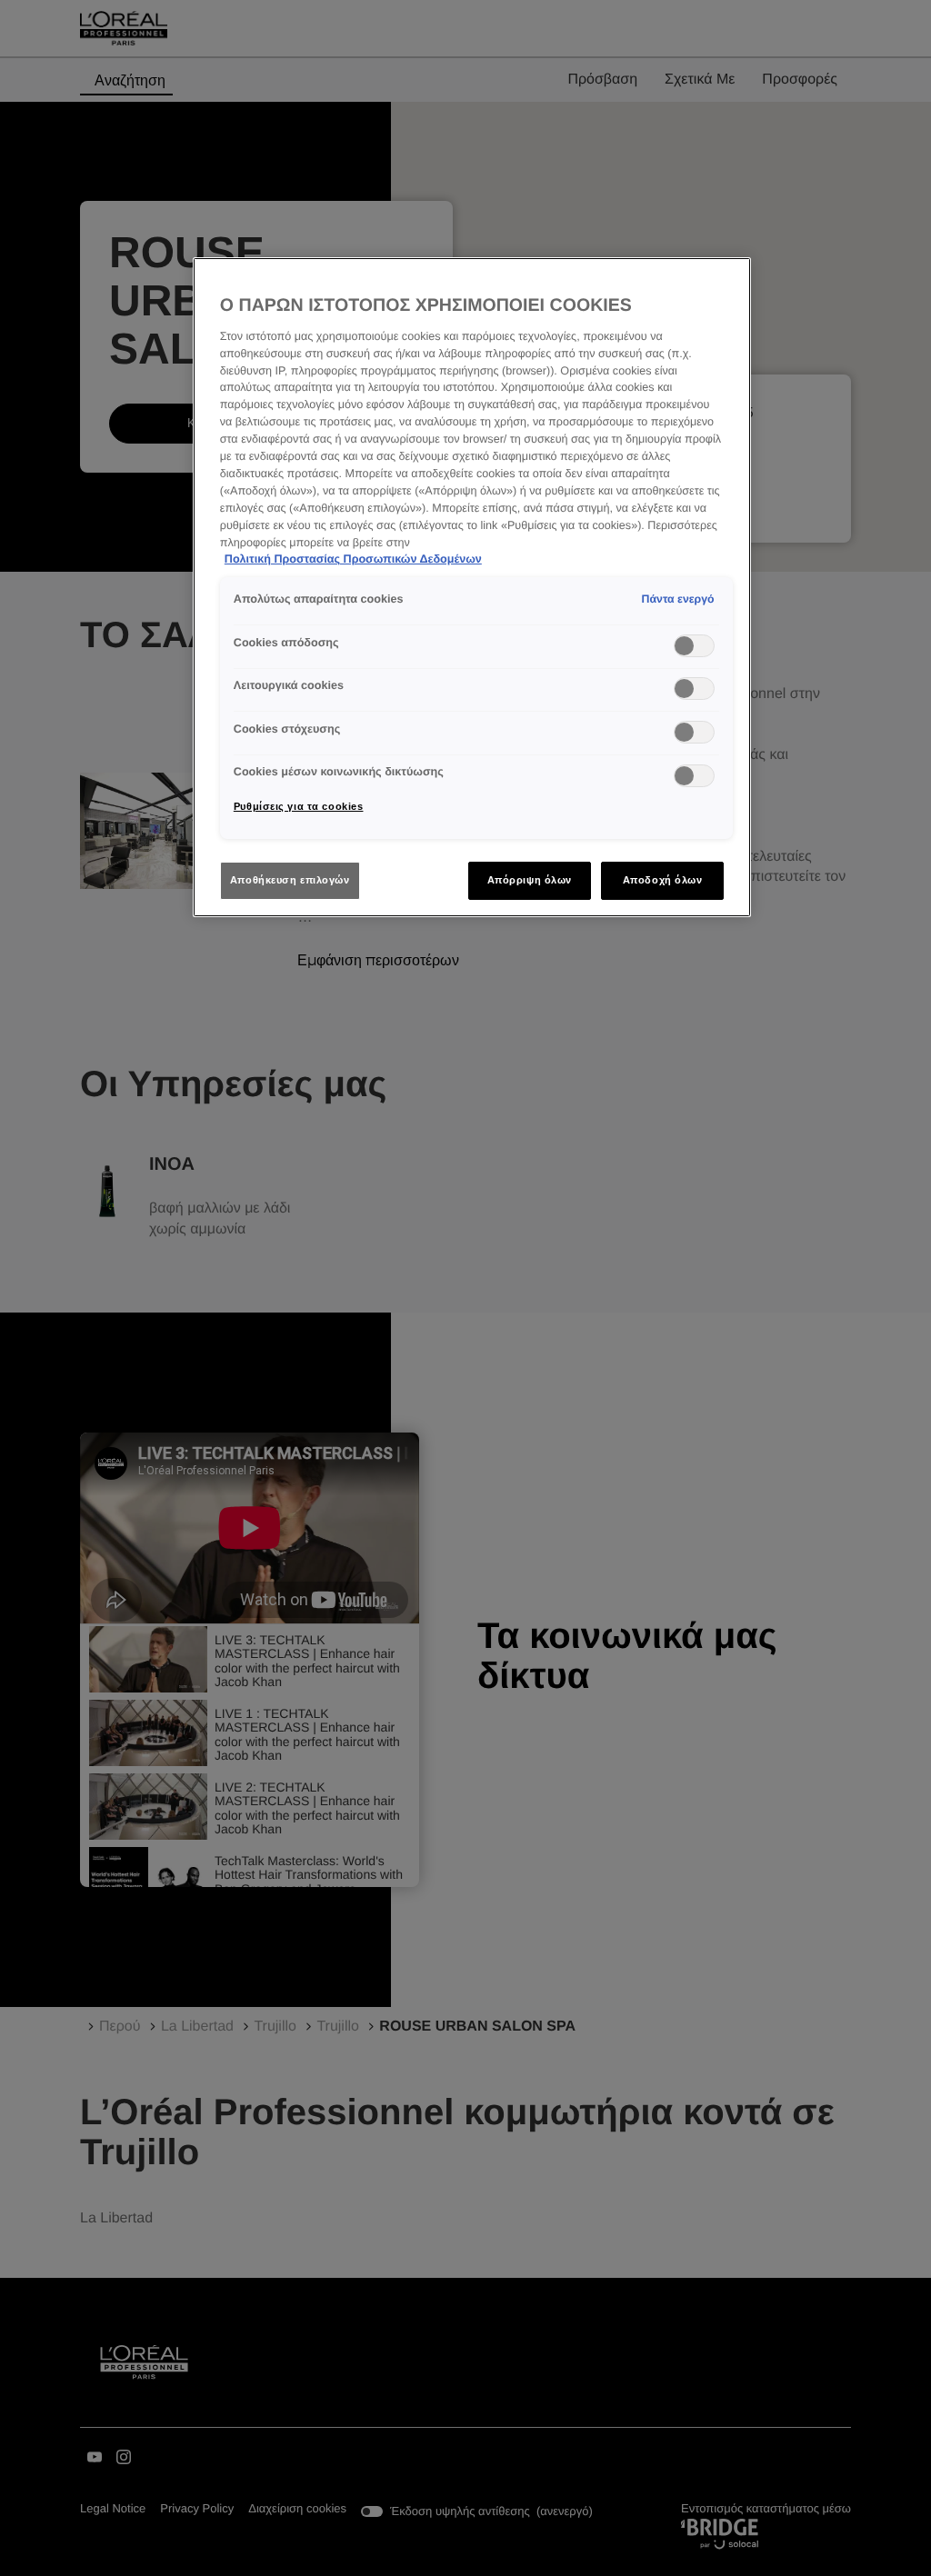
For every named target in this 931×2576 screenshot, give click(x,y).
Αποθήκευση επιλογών (290, 880)
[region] (472, 587)
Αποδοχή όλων (663, 880)
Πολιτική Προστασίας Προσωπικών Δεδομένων (353, 559)
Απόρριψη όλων (530, 880)
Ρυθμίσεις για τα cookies (299, 806)
